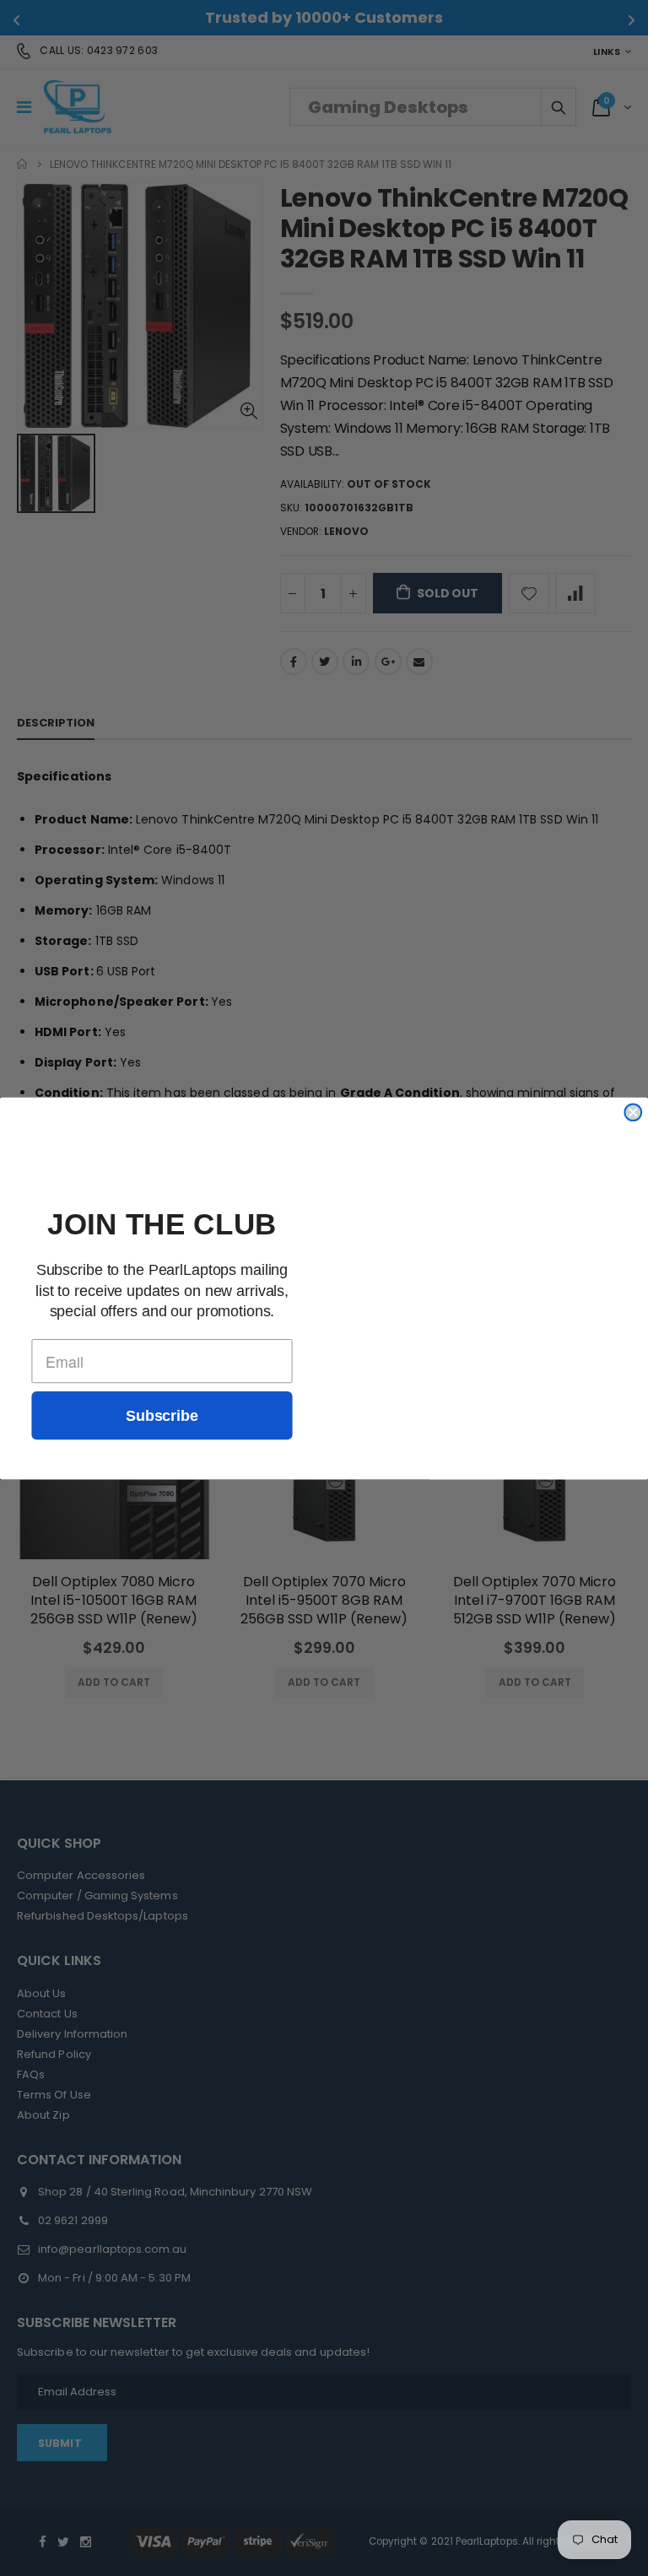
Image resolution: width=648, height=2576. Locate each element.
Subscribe (162, 1415)
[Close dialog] (633, 1112)
